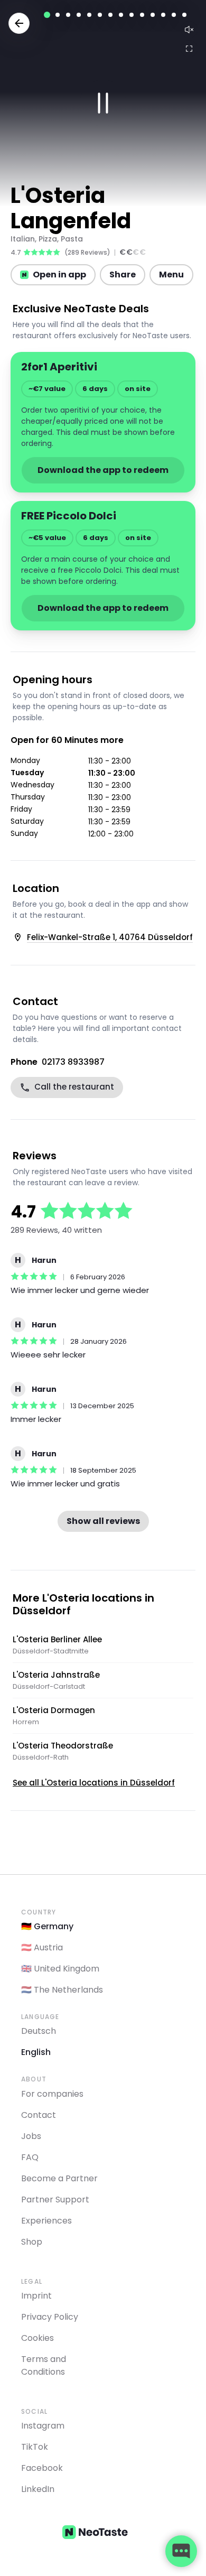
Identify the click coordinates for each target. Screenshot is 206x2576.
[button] (103, 103)
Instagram (43, 2426)
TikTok (35, 2447)
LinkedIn (38, 2489)
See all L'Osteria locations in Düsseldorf (94, 1783)
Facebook (42, 2468)
